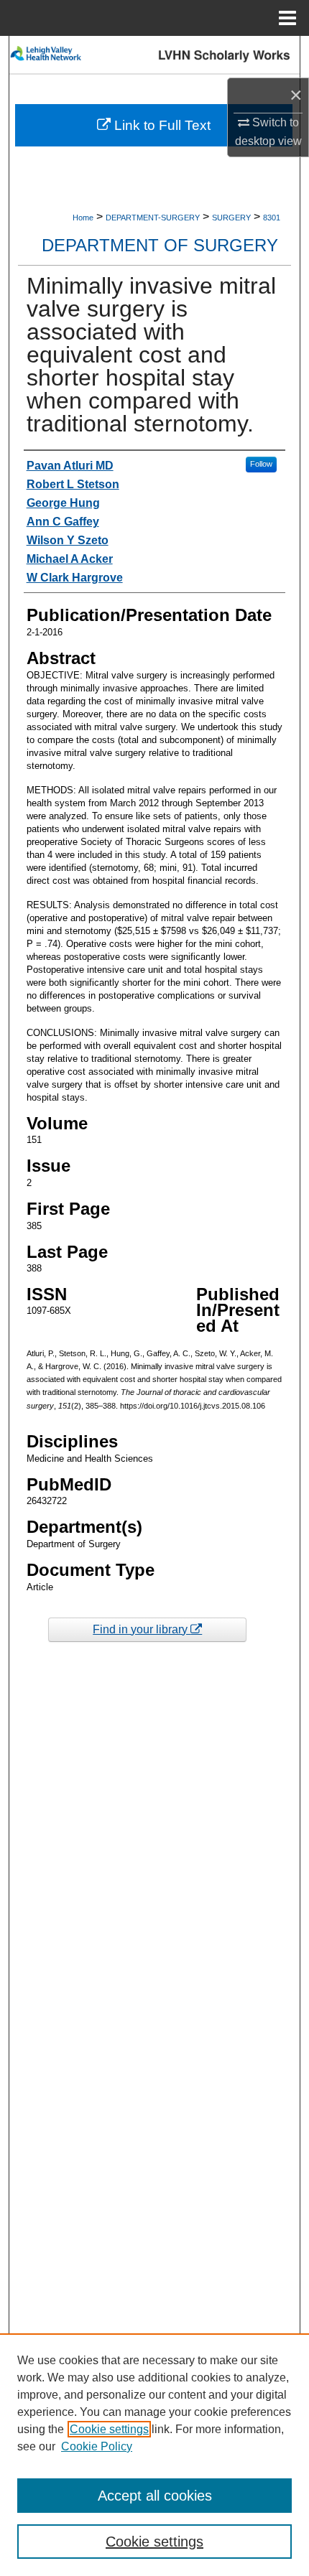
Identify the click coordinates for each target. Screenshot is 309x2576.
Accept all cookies (155, 2496)
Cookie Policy (97, 2446)
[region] (154, 2455)
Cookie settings (109, 2429)
